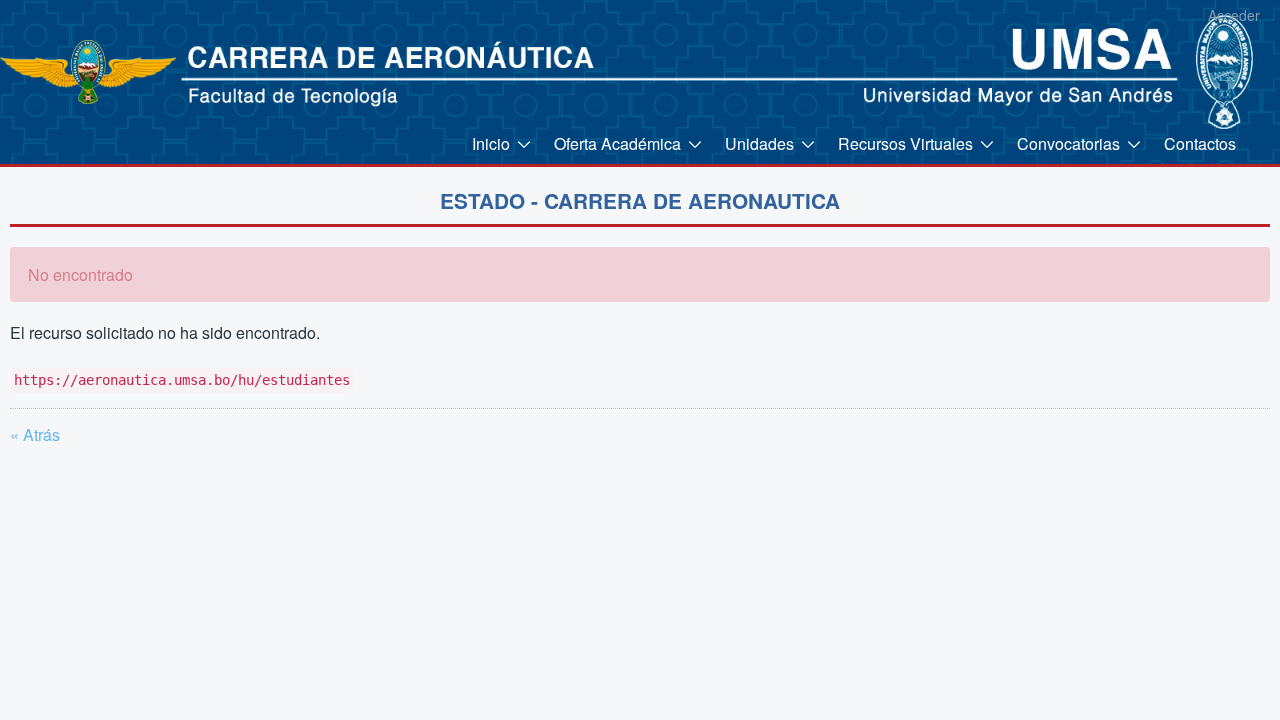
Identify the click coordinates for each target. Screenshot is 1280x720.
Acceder (1234, 15)
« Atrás (35, 434)
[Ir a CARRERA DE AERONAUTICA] (73, 70)
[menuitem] (503, 143)
